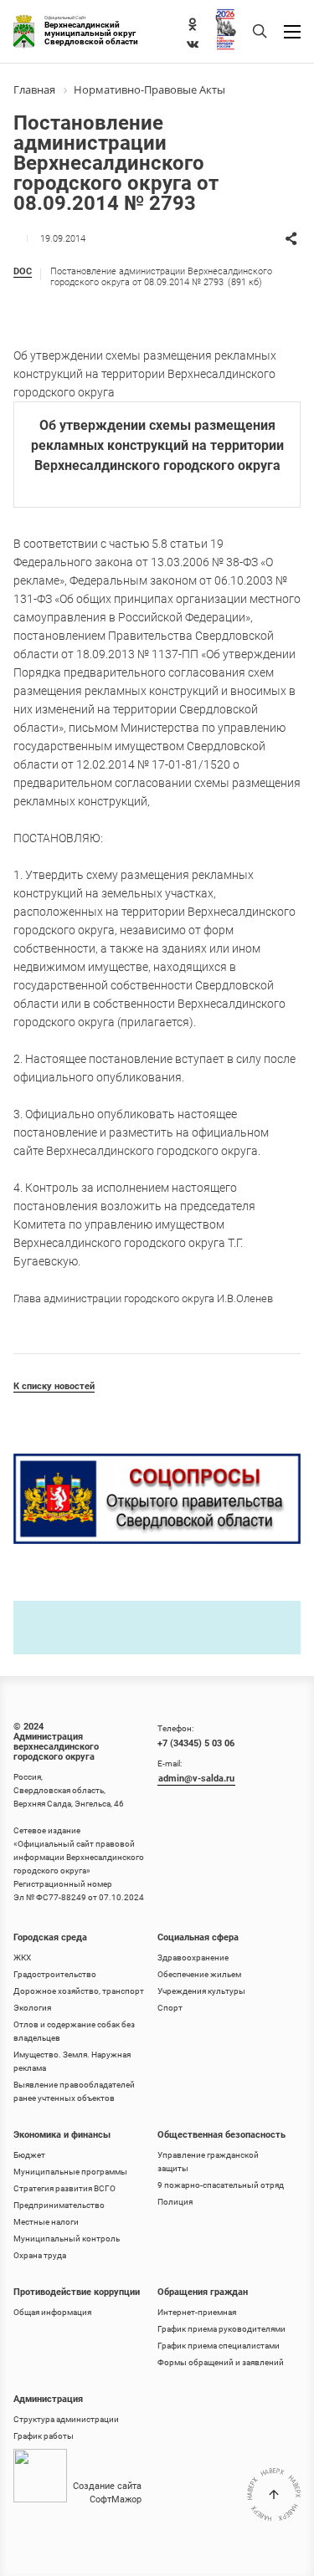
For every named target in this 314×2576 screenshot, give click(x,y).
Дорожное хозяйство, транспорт (79, 1991)
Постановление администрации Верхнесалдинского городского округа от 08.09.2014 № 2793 (161, 277)
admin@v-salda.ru (196, 1779)
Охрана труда (40, 2255)
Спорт (170, 2008)
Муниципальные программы (70, 2172)
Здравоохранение (193, 1958)
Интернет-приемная (197, 2312)
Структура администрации (66, 2419)
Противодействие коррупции (77, 2292)
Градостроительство (55, 1974)
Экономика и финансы (62, 2135)
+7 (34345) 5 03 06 (196, 1743)
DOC (23, 271)
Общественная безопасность (221, 2135)
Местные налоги (46, 2222)
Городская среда (50, 1937)
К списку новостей (54, 1386)
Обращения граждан (203, 2292)
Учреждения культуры (201, 1991)
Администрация (48, 2399)
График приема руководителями (221, 2329)
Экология (32, 2008)
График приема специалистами (219, 2346)
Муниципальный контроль (67, 2239)
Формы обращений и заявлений (221, 2362)
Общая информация (52, 2312)
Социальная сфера (198, 1937)
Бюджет (29, 2155)
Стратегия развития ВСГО (64, 2188)
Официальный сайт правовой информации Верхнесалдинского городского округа (79, 1857)
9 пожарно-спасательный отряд (221, 2185)
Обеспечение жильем (199, 1974)
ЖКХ (22, 1958)
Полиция (175, 2202)
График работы (44, 2436)
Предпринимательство (59, 2205)
